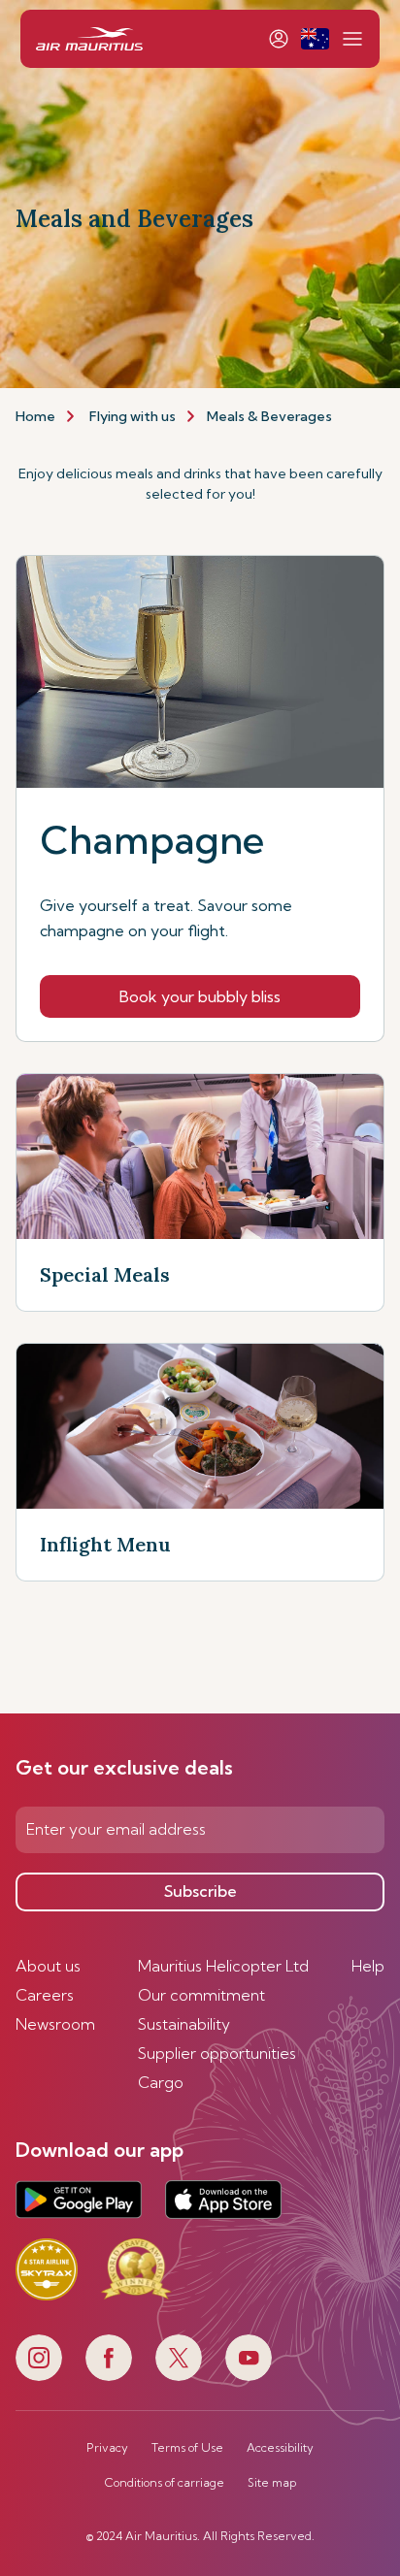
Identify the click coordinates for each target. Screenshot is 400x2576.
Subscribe (200, 1891)
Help (368, 1966)
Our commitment (201, 1995)
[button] (315, 39)
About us (48, 1966)
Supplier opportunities (217, 2053)
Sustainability (184, 2024)
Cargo (161, 2082)
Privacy (107, 2448)
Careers (45, 1995)
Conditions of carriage (165, 2483)
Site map (272, 2483)
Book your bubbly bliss (200, 996)
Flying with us (133, 416)
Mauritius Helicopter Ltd (223, 1966)
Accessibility (280, 2448)
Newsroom (55, 2024)
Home (35, 416)
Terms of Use (187, 2448)
